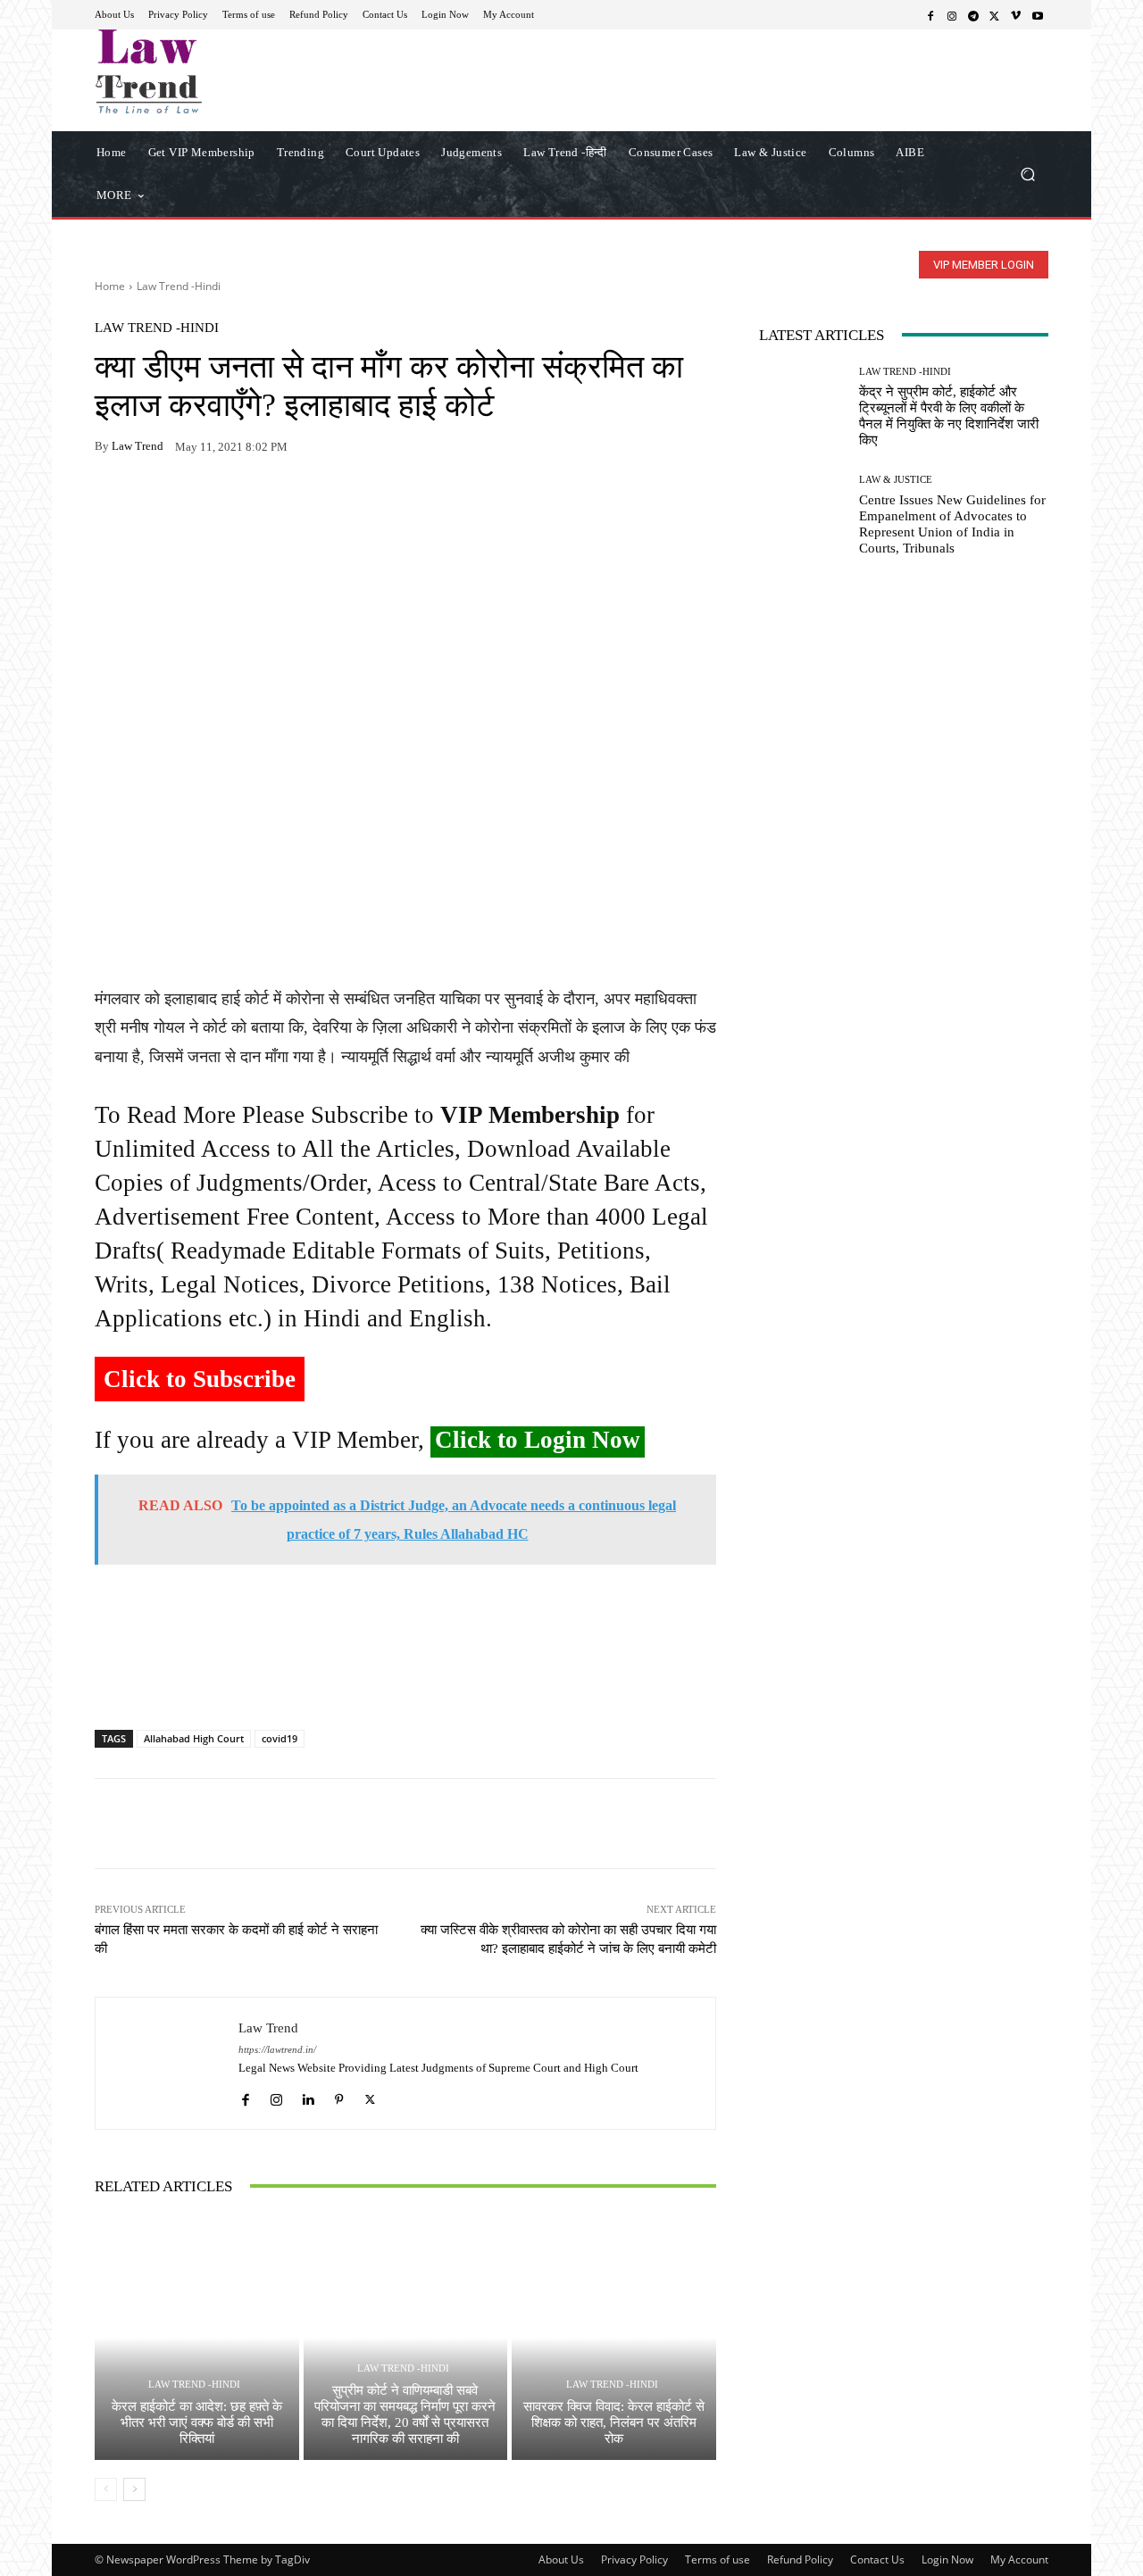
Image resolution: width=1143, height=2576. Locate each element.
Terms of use (718, 2559)
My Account (1019, 2559)
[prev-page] (106, 2489)
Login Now (947, 2559)
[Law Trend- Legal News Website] (223, 71)
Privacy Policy (634, 2559)
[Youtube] (1038, 15)
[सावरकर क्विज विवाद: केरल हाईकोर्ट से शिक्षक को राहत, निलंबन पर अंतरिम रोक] (614, 2338)
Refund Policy (800, 2559)
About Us (561, 2559)
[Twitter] (995, 15)
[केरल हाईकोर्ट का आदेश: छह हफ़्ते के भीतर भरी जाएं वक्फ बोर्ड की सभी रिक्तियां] (197, 2338)
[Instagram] (952, 15)
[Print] (236, 503)
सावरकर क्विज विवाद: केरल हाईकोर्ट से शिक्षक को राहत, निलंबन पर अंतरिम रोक (614, 2422)
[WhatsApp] (154, 503)
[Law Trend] (167, 2063)
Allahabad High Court (194, 1738)
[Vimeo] (1016, 15)
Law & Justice (896, 480)
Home (110, 286)
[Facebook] (930, 15)
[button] (1027, 174)
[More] (319, 503)
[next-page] (134, 2489)
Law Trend (138, 446)
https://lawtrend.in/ (277, 2050)
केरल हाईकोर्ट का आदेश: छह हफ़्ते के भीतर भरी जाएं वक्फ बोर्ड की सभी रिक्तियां (197, 2422)
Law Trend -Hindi (179, 286)
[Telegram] (973, 15)
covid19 (279, 1738)
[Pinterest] (277, 503)
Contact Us (877, 2559)
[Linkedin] (308, 2095)
